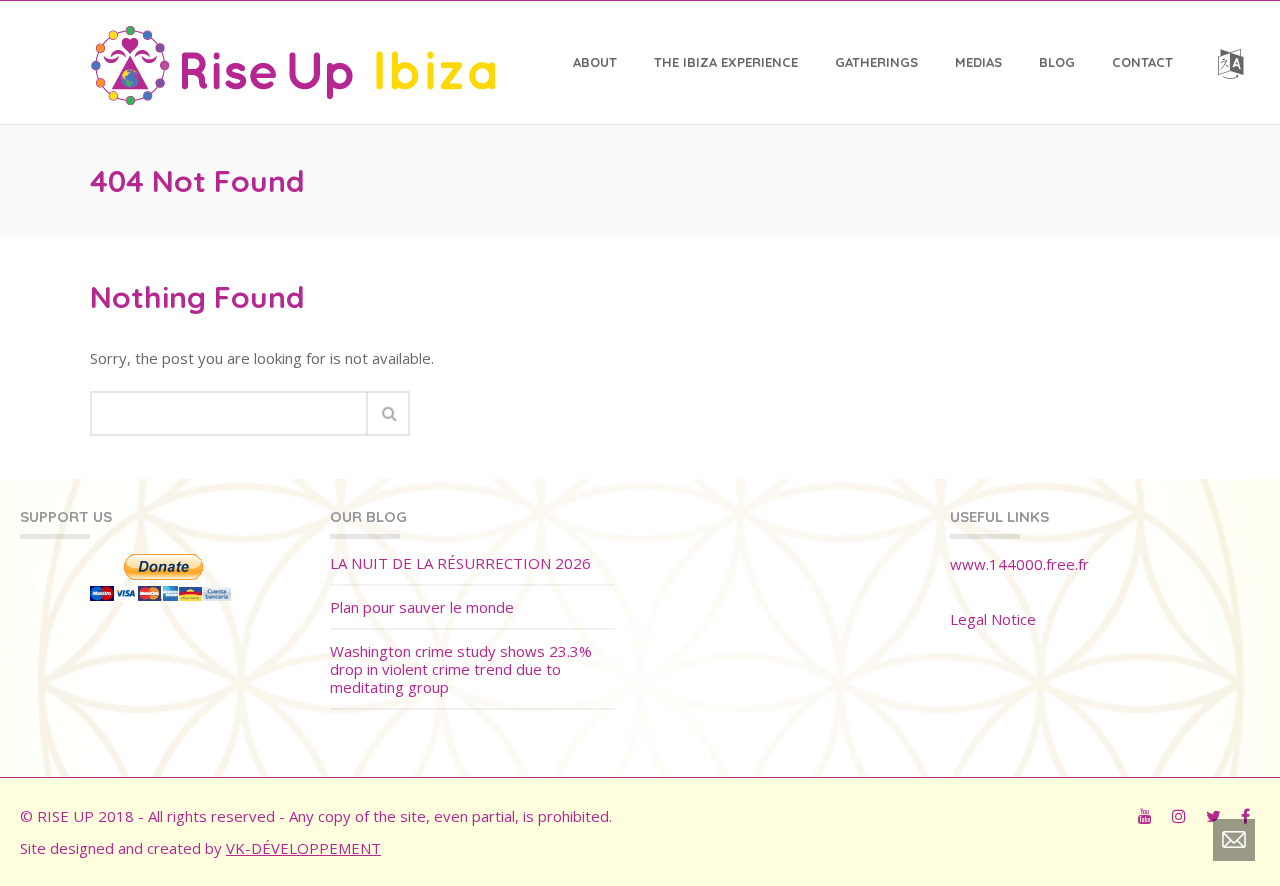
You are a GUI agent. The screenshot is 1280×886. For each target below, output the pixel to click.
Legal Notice (993, 619)
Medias (978, 62)
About (595, 62)
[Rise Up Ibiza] (292, 62)
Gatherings (876, 62)
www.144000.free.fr (1019, 564)
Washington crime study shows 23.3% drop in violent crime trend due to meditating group (461, 669)
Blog (1057, 62)
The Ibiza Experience (726, 62)
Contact (1142, 62)
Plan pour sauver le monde (422, 607)
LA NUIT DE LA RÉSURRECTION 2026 (460, 563)
